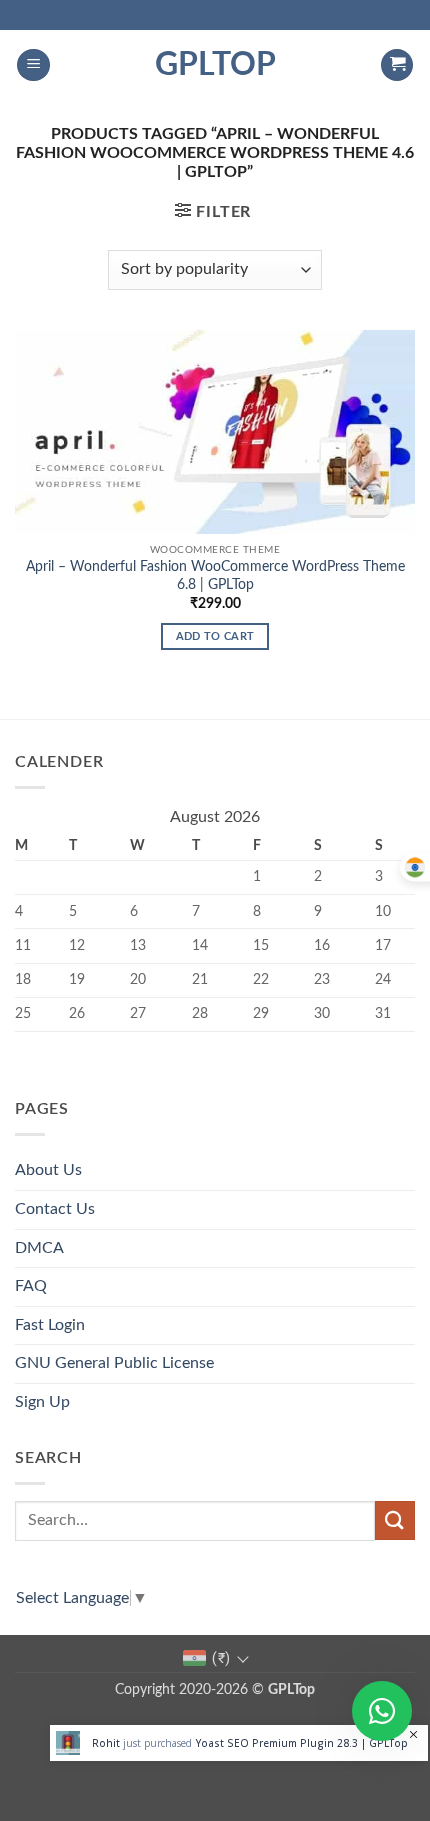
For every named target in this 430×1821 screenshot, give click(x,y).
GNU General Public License (114, 1363)
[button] (33, 65)
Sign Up (42, 1402)
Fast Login (50, 1325)
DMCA (39, 1248)
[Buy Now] (239, 1743)
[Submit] (395, 1520)
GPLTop (215, 65)
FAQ (31, 1286)
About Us (48, 1170)
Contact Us (55, 1209)
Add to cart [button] (215, 636)
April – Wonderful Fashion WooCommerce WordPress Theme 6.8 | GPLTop (215, 576)
